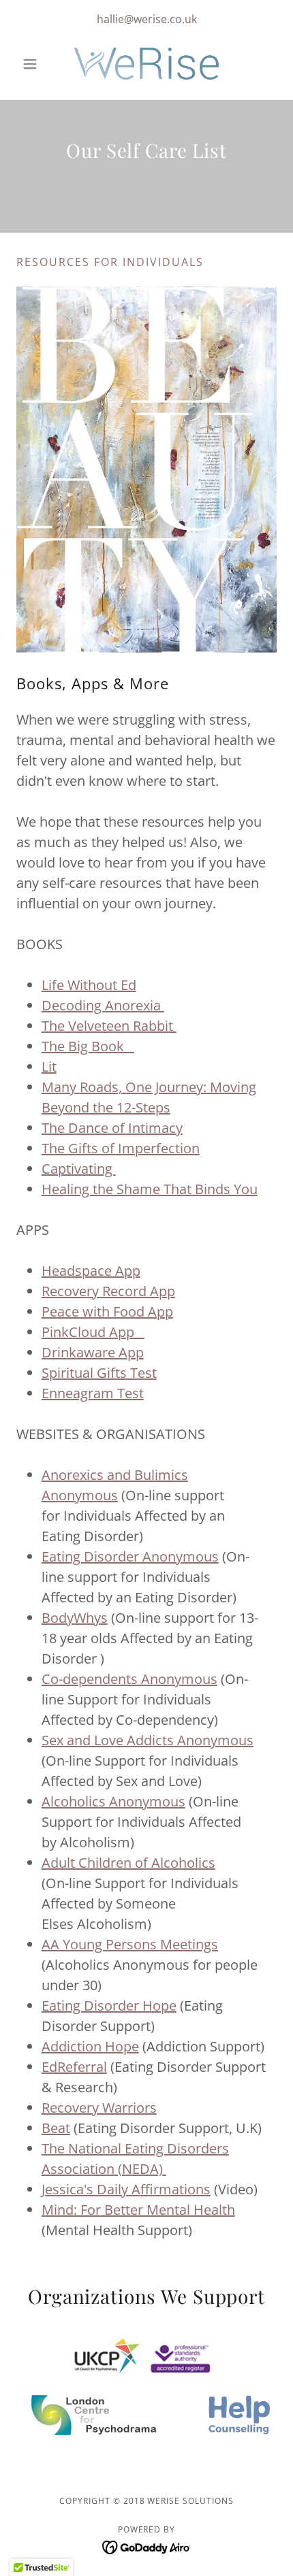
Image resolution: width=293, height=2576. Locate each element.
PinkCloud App (93, 1332)
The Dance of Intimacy (112, 1128)
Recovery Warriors (99, 2108)
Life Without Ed (89, 985)
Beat (56, 2128)
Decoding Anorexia (103, 1005)
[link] (146, 64)
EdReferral (74, 2067)
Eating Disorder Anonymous (130, 1556)
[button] (36, 64)
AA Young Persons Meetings (130, 1944)
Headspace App (91, 1271)
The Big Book (88, 1046)
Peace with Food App (107, 1311)
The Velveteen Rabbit (109, 1026)
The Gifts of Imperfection (121, 1148)
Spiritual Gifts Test (99, 1373)
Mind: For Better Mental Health (138, 2210)
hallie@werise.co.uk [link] (147, 19)
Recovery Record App (108, 1291)
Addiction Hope (90, 2046)
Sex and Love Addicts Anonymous (148, 1740)
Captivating (79, 1169)
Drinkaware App (93, 1352)
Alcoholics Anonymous (113, 1801)
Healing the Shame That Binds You (150, 1189)
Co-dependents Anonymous (129, 1679)
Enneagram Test (93, 1393)
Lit (49, 1067)
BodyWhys (75, 1618)
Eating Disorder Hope (109, 2005)
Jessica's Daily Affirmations (126, 2189)
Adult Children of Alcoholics (128, 1863)
